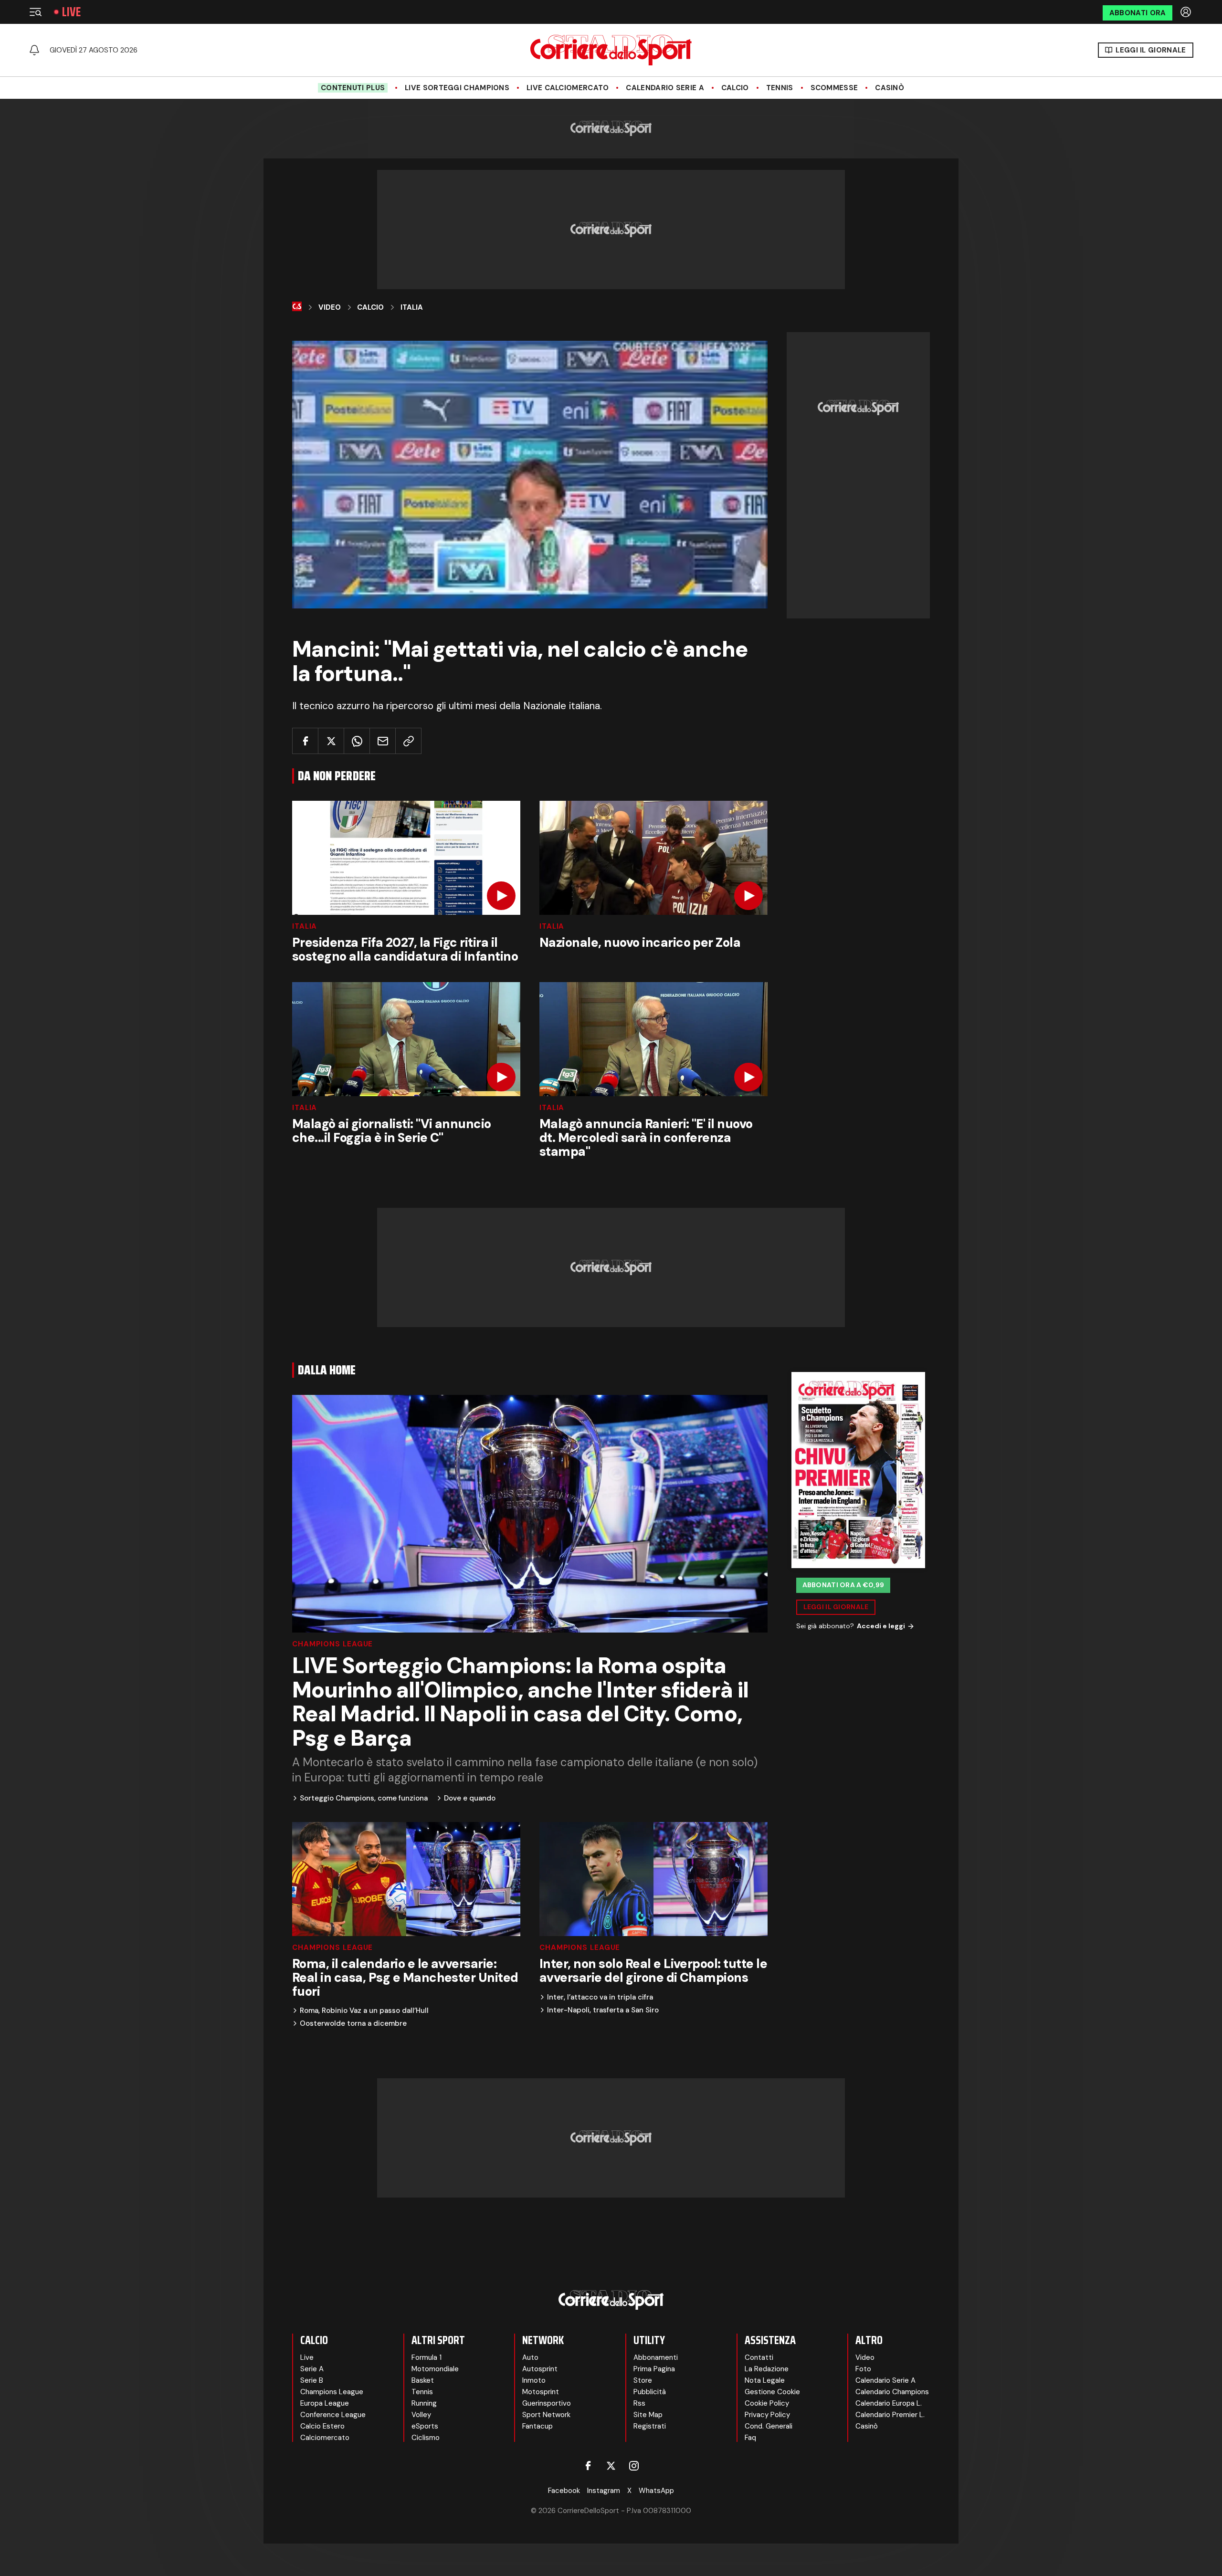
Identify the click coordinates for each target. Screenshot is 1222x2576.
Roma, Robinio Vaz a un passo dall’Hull (364, 2011)
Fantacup (537, 2426)
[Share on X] (331, 741)
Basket (423, 2380)
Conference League (333, 2415)
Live (71, 12)
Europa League (325, 2403)
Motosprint (541, 2392)
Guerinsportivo (547, 2403)
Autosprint (540, 2369)
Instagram (604, 2491)
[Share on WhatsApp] (357, 741)
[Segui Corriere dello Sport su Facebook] (588, 2466)
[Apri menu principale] (35, 12)
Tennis (780, 88)
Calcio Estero (322, 2426)
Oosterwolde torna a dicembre (353, 2024)
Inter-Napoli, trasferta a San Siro (603, 2010)
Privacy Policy (767, 2415)
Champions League (332, 1644)
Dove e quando (470, 1798)
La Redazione (767, 2369)
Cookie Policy (767, 2403)
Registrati (650, 2426)
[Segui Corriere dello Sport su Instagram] (634, 2466)
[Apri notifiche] (34, 50)
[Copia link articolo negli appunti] (408, 741)
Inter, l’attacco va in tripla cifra (600, 1997)
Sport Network (546, 2415)
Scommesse (834, 88)
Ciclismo (426, 2438)
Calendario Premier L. (890, 2415)
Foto (863, 2369)
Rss (639, 2403)
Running (424, 2403)
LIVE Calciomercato (568, 88)
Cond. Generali (769, 2426)
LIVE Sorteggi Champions (457, 88)
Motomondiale (435, 2369)
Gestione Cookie (772, 2392)
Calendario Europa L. (889, 2403)
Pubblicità (650, 2392)
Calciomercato (325, 2438)
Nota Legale (765, 2380)
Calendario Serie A (665, 88)
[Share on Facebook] (305, 741)
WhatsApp (656, 2491)
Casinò (890, 88)
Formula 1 (427, 2357)
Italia (412, 307)
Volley (421, 2415)
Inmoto (534, 2380)
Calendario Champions (892, 2392)
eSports (425, 2426)
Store (643, 2380)
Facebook (564, 2491)
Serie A (312, 2369)
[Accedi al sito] (1187, 12)
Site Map (648, 2415)
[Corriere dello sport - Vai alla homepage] (611, 50)
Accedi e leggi (881, 1626)
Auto (530, 2357)
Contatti (759, 2357)
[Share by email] (383, 741)
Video (330, 307)
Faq (750, 2438)
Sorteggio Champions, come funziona (364, 1798)
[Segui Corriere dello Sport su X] (611, 2466)
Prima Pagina (654, 2369)
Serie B (312, 2380)
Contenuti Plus (353, 88)
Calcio (735, 88)
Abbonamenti (656, 2357)
